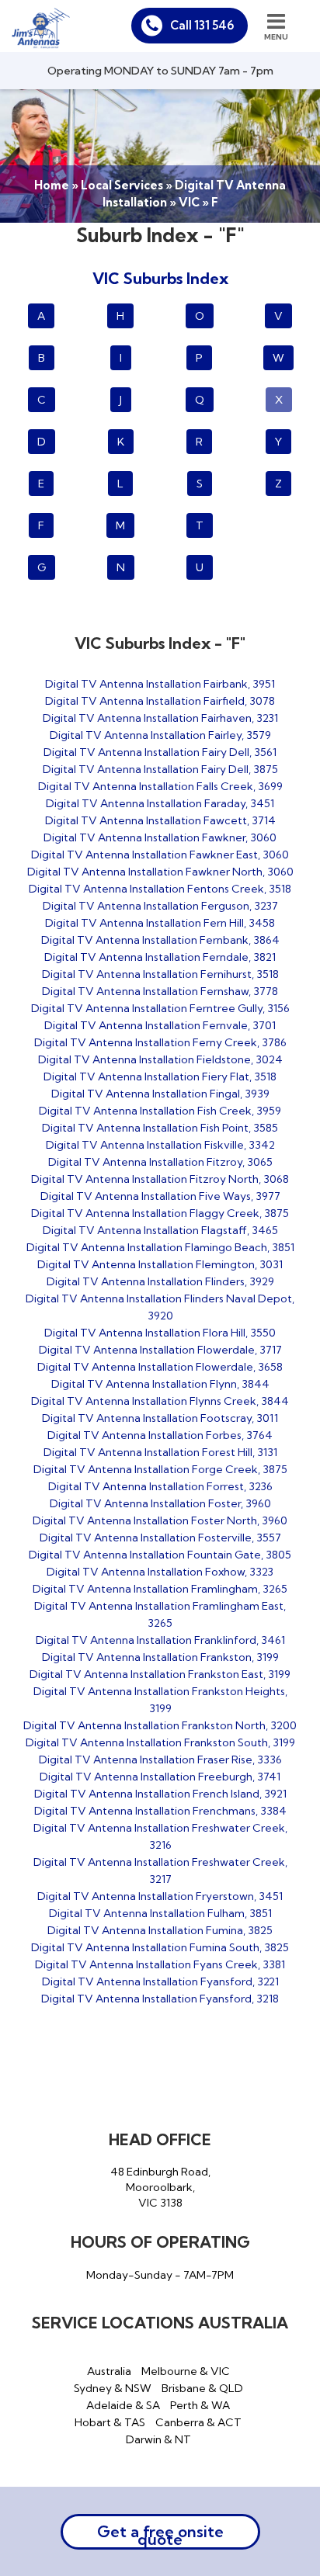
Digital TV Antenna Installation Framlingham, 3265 (160, 1589)
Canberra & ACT (198, 2422)
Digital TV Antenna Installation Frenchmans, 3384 (160, 1811)
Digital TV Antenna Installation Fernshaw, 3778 (160, 991)
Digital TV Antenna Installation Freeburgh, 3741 (160, 1777)
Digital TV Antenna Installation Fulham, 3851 (160, 1913)
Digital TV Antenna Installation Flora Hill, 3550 (160, 1333)
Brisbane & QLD (202, 2388)
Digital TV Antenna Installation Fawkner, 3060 (160, 837)
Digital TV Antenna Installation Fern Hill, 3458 (160, 923)
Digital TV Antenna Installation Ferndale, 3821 (160, 957)
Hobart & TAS (110, 2422)
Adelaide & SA (123, 2405)
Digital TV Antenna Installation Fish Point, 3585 (160, 1128)
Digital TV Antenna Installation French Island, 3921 (160, 1794)
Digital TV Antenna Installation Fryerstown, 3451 (160, 1896)
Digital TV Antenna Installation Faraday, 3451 (160, 803)
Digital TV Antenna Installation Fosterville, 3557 (160, 1538)
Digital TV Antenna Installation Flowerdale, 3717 (160, 1350)
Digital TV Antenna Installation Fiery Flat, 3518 (160, 1077)
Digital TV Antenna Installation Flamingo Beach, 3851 (160, 1247)
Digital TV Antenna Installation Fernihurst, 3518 (160, 974)
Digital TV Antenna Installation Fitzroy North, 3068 (160, 1179)
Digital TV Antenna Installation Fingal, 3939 (160, 1094)
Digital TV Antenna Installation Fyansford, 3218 (160, 1999)
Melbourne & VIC (186, 2371)
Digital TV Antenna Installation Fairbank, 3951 (160, 684)
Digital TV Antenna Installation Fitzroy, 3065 (160, 1162)
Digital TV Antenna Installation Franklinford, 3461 (160, 1640)
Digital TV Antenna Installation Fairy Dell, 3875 (160, 769)
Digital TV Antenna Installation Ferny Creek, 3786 (160, 1042)
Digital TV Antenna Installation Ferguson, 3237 (160, 906)
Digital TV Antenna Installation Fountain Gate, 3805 (160, 1555)
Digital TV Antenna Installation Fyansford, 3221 (160, 1981)
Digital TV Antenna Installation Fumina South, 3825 (160, 1947)
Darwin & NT (158, 2439)
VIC (189, 202)
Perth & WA (200, 2405)
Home (52, 185)
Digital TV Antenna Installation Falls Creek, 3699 (160, 786)
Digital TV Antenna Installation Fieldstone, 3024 (160, 1059)
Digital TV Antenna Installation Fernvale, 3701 (160, 1025)
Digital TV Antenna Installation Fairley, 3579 (160, 735)
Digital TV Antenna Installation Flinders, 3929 (160, 1281)
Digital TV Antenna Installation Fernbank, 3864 (160, 940)
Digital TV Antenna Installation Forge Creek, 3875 (160, 1469)
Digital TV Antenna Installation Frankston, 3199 (160, 1657)
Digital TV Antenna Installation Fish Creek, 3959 (160, 1111)
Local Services (122, 185)
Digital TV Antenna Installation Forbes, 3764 (160, 1435)
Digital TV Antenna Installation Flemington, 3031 (160, 1264)
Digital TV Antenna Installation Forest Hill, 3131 (160, 1452)
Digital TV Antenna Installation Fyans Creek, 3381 (160, 1964)
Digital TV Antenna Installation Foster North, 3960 (160, 1520)
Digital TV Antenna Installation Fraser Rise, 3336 (160, 1760)
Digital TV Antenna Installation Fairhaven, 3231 (160, 718)
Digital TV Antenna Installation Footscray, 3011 (160, 1418)
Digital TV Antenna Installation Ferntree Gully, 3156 (160, 1008)
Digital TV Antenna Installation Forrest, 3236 (160, 1486)
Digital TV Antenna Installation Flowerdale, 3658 (160, 1367)
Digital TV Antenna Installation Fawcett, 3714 (160, 820)
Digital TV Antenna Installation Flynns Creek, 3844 (160, 1401)
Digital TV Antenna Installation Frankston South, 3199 (160, 1742)
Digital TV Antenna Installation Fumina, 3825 (160, 1930)
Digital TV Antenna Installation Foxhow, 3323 (160, 1572)
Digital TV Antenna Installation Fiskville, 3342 (160, 1145)
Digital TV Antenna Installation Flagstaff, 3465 (160, 1230)
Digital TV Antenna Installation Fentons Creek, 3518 (160, 889)
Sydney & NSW (113, 2388)
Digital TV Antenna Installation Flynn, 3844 (160, 1384)
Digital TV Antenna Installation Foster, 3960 (160, 1503)
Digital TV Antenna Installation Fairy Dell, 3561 (160, 752)
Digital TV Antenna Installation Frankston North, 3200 (160, 1725)
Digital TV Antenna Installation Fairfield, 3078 (160, 701)
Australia (109, 2371)
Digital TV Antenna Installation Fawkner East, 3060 (160, 855)
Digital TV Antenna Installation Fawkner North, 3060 (160, 872)
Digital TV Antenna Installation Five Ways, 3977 (160, 1196)
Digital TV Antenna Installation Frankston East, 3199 (160, 1674)
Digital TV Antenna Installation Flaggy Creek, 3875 (160, 1213)
